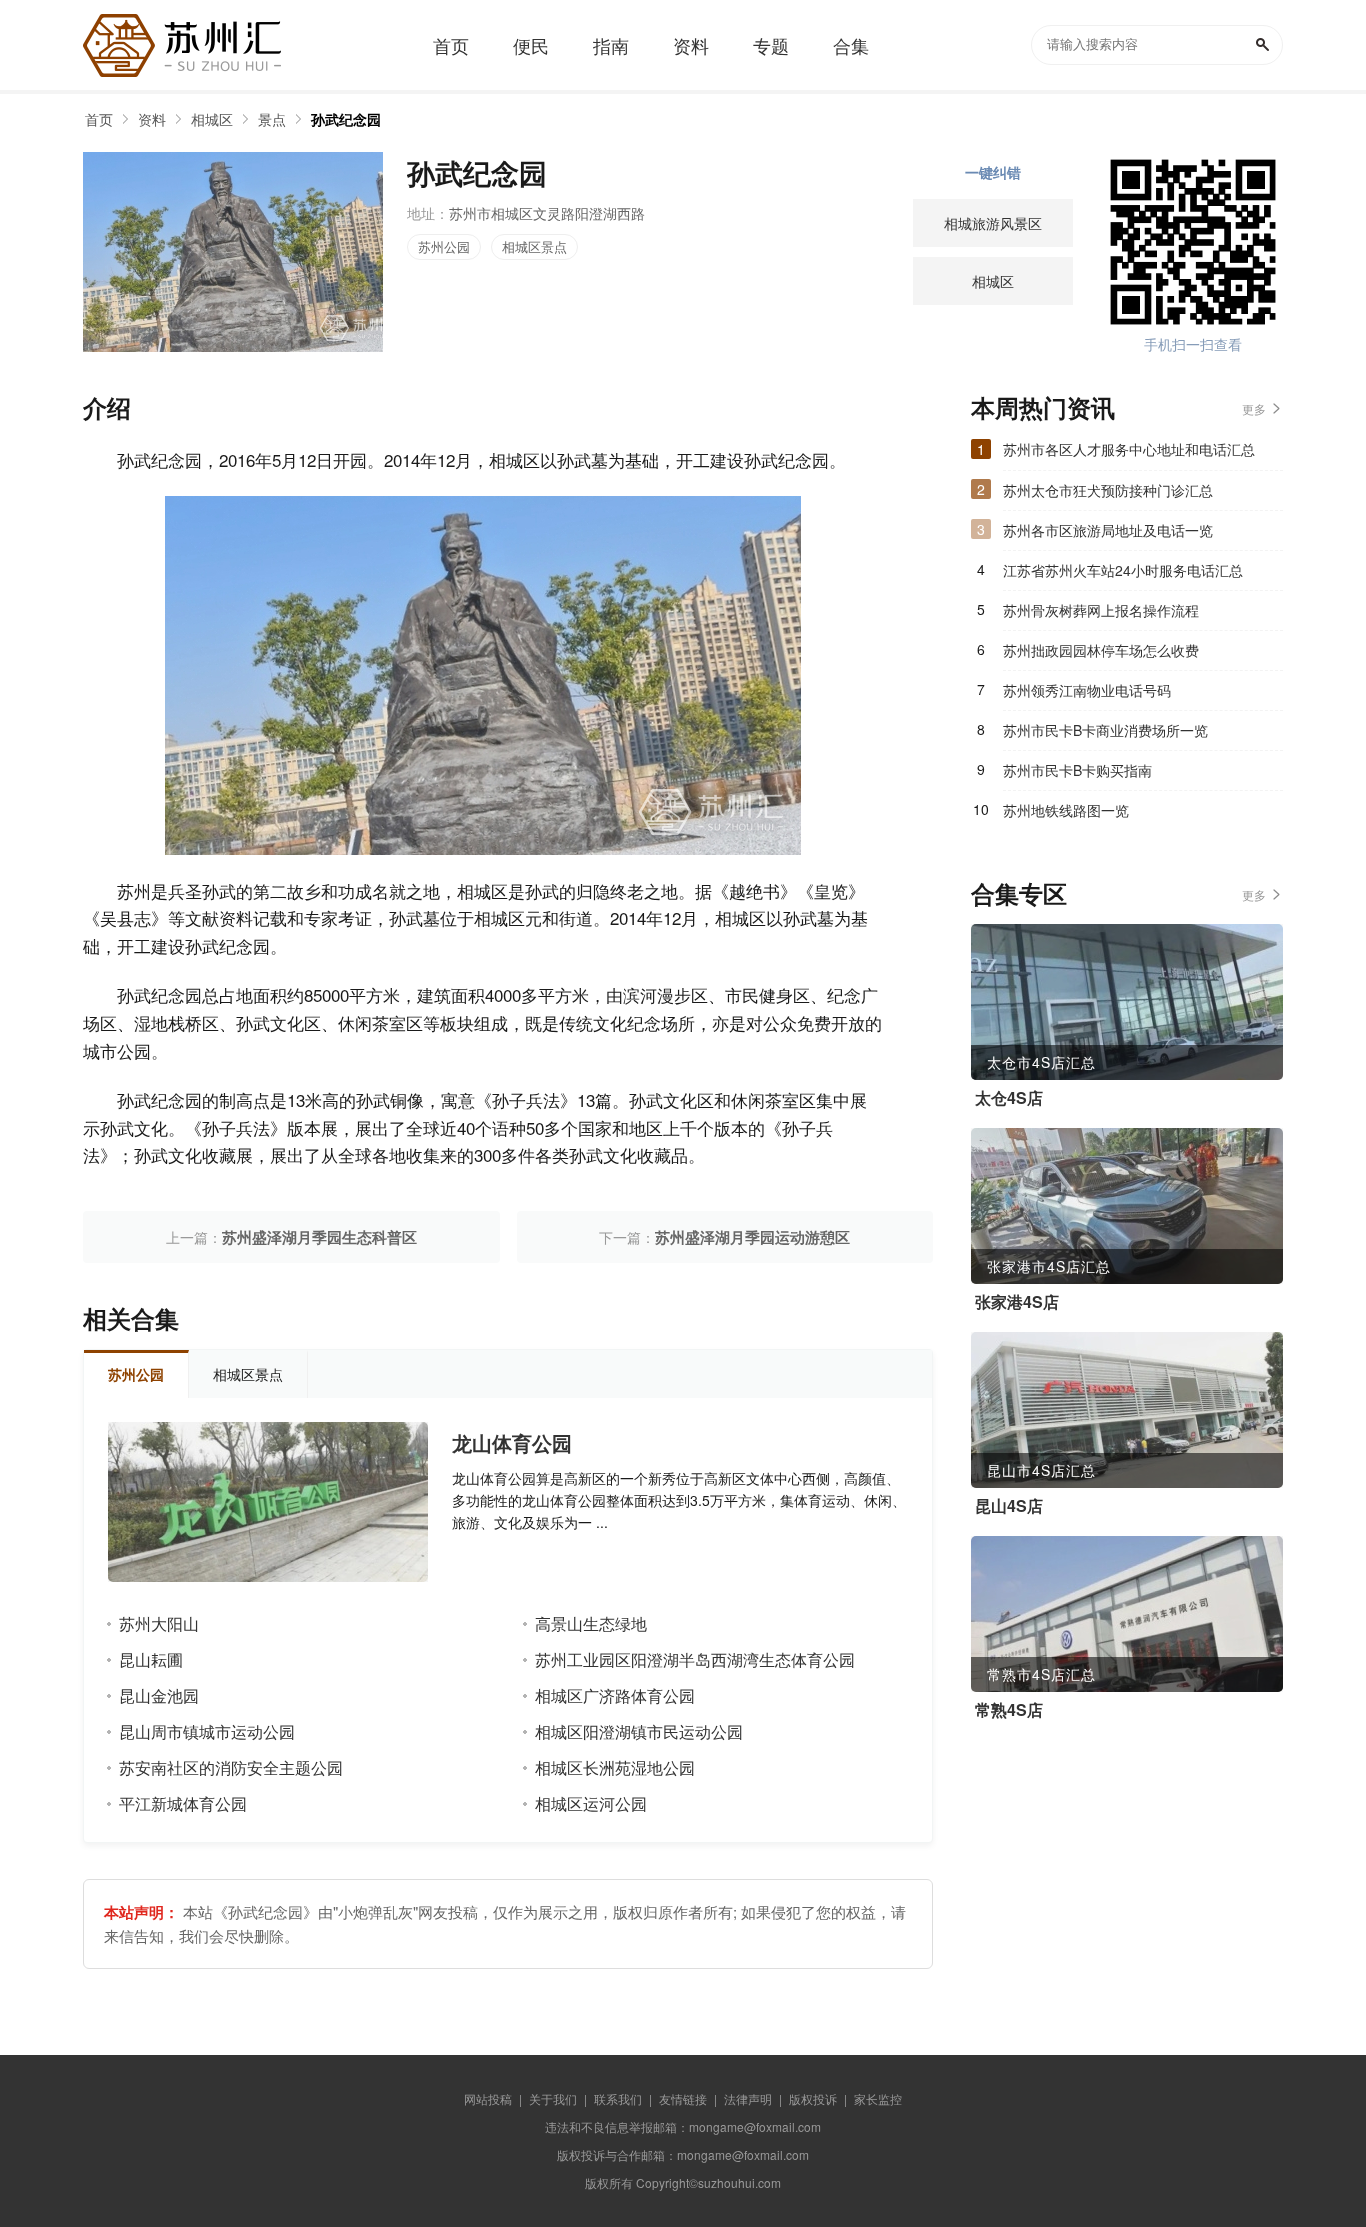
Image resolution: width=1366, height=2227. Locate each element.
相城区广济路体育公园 (615, 1695)
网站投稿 (488, 2098)
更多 (1254, 408)
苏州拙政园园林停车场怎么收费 (1101, 650)
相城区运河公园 (591, 1803)
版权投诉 (813, 2098)
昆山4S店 (1009, 1506)
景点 (272, 119)
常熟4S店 (1009, 1710)
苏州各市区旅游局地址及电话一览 (1108, 530)
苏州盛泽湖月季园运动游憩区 (752, 1237)
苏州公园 (444, 246)
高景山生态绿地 (591, 1623)
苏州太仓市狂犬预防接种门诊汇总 (1108, 490)
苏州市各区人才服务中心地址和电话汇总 (1129, 449)
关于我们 (553, 2098)
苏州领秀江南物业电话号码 (1087, 690)
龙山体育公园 (512, 1443)
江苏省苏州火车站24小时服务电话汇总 (1123, 570)
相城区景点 (534, 246)
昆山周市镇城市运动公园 (207, 1731)
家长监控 (878, 2098)
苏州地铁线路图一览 (1066, 810)
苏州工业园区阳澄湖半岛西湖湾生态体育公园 (695, 1659)
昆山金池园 (159, 1695)
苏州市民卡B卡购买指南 (1077, 770)
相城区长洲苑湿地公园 (615, 1767)
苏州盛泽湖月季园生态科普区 (319, 1237)
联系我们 (618, 2098)
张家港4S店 (1017, 1302)
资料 (152, 119)
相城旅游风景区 (993, 223)
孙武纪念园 (346, 119)
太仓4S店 (1009, 1098)
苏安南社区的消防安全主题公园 (231, 1767)
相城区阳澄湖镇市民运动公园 (639, 1731)
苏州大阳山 (159, 1623)
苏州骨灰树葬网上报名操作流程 (1101, 610)
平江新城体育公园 (183, 1803)
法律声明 (748, 2098)
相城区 (212, 119)
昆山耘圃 (151, 1659)
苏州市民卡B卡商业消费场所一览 (1105, 730)
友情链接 (683, 2098)
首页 (99, 119)
